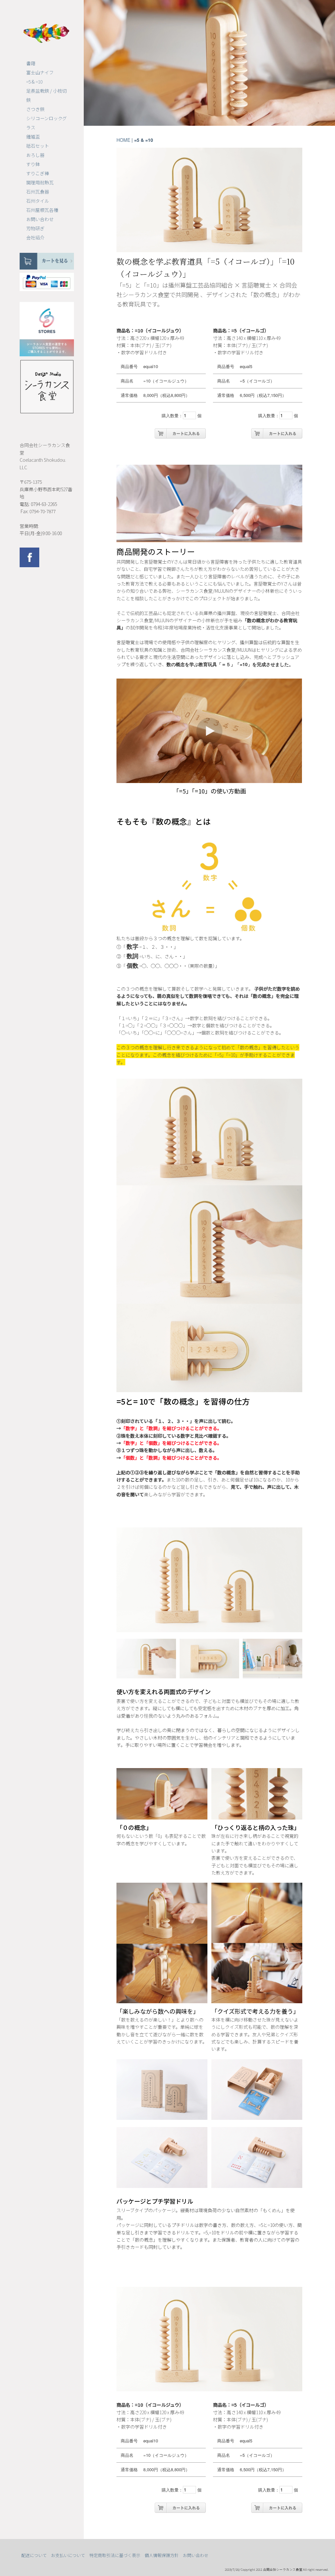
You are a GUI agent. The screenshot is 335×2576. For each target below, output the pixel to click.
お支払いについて (68, 2555)
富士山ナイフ (40, 72)
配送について (34, 2555)
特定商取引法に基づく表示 (115, 2555)
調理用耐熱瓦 (40, 182)
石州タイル (38, 201)
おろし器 (35, 155)
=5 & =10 (34, 82)
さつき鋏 (35, 109)
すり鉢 (33, 164)
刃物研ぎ (35, 228)
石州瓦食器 (38, 192)
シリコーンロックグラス (46, 123)
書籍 (31, 63)
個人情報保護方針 (162, 2555)
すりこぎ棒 (38, 173)
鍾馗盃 (33, 137)
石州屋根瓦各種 (42, 210)
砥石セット (38, 146)
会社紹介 (35, 237)
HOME (123, 140)
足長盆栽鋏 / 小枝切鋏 (46, 95)
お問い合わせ (40, 219)
